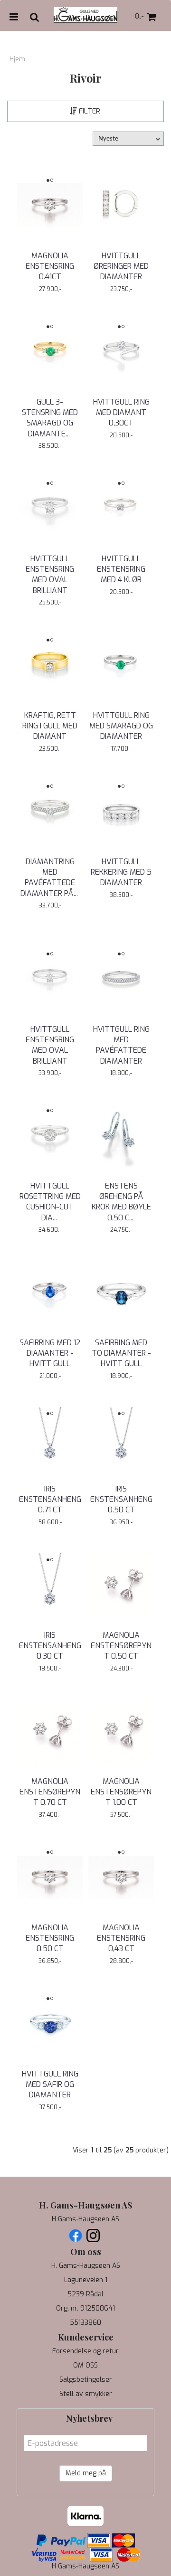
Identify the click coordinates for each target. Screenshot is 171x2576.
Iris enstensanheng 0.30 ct (50, 1646)
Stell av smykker (86, 2394)
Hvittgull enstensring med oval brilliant (50, 575)
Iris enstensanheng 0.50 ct (121, 1500)
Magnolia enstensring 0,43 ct (121, 1938)
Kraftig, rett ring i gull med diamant (50, 726)
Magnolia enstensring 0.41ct (50, 266)
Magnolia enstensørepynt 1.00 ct (121, 1792)
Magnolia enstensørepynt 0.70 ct (50, 1792)
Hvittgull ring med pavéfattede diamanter (121, 1045)
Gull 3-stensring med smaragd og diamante (50, 418)
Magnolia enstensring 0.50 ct (50, 1938)
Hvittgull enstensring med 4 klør (121, 569)
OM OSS (85, 2365)
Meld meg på (86, 2473)
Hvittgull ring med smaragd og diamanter (121, 726)
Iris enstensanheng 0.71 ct (50, 1500)
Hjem (17, 59)
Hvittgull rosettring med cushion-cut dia (50, 1202)
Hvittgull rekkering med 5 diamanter (121, 872)
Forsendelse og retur (85, 2351)
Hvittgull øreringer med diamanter (121, 266)
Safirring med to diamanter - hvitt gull (121, 1353)
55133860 (85, 2323)
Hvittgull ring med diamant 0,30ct (121, 413)
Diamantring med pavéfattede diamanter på (50, 878)
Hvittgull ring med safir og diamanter (50, 2085)
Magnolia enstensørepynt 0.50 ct (121, 1646)
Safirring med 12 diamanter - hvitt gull (50, 1353)
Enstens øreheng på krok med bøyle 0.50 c (121, 1202)
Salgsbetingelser (86, 2380)
